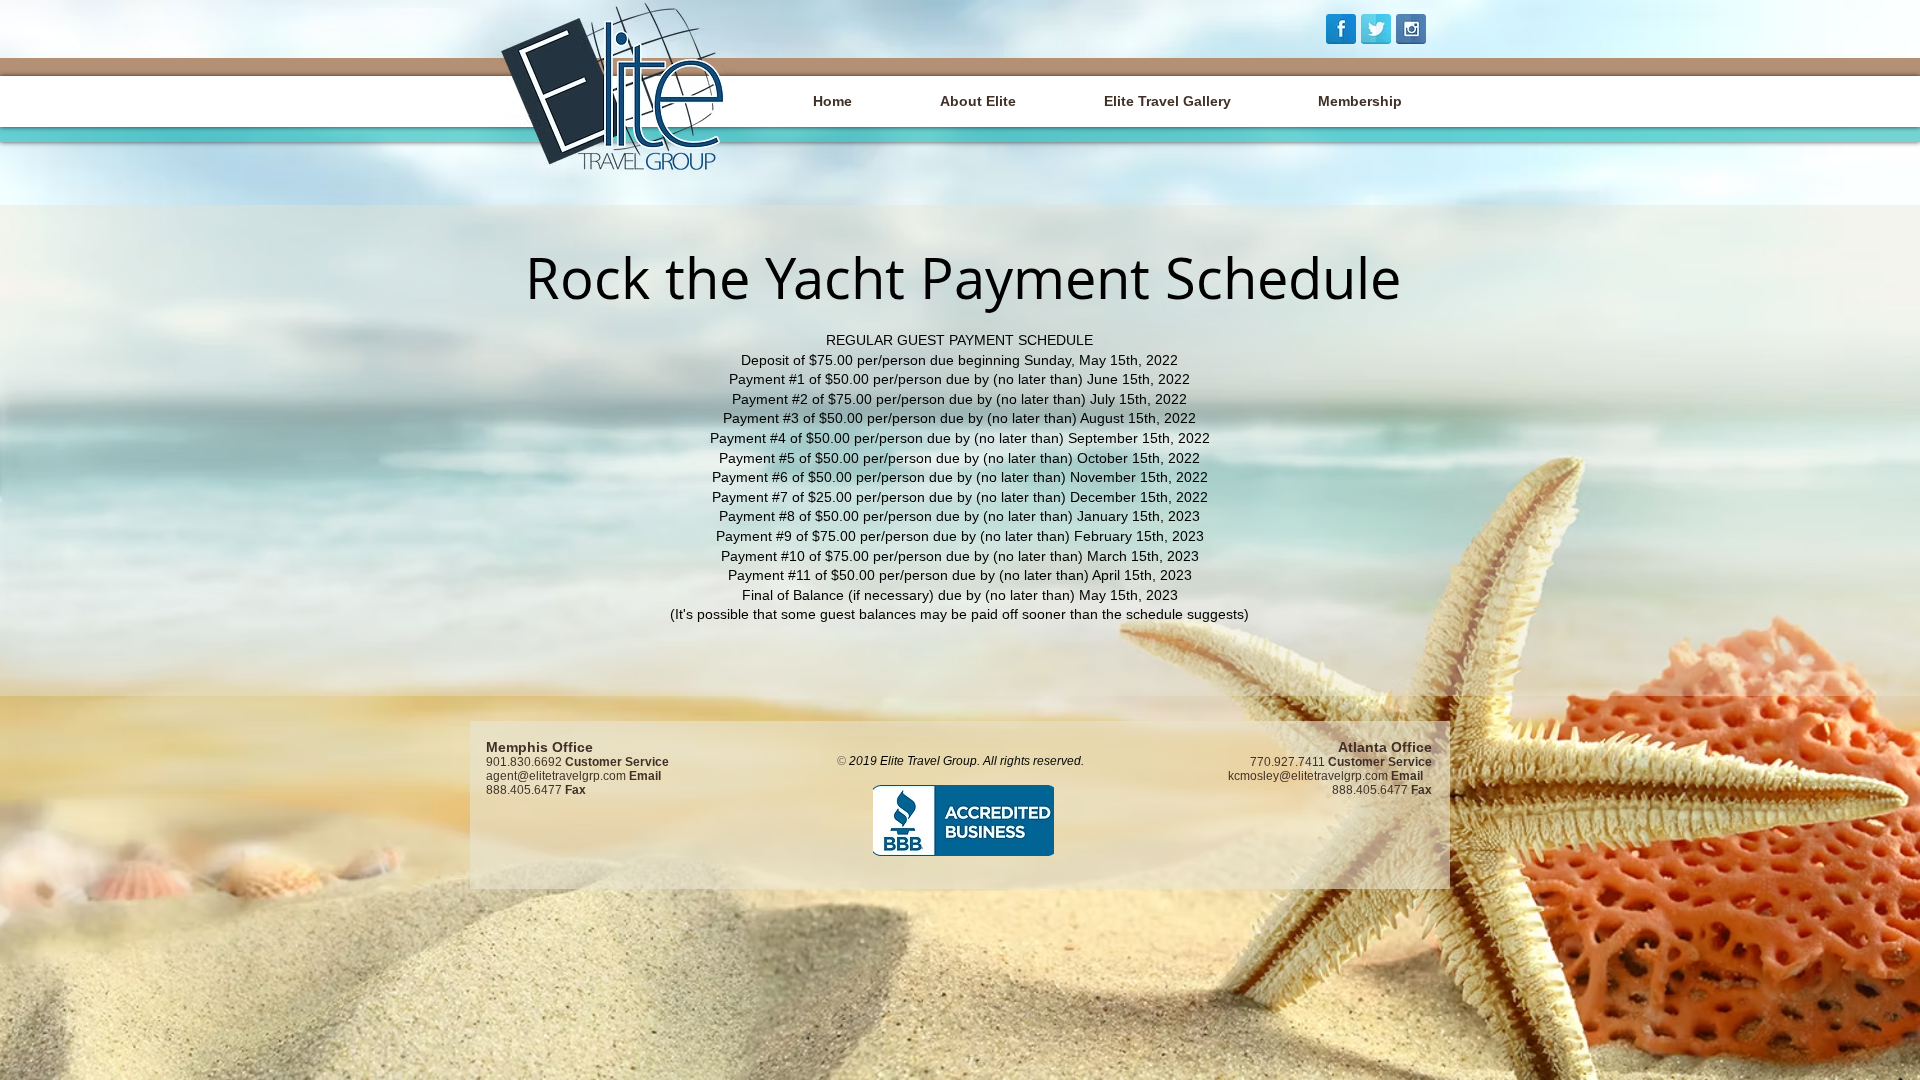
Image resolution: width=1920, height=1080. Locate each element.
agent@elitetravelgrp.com (556, 776)
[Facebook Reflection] (1341, 29)
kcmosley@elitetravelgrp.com (1308, 776)
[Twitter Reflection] (1376, 29)
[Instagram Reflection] (1411, 29)
